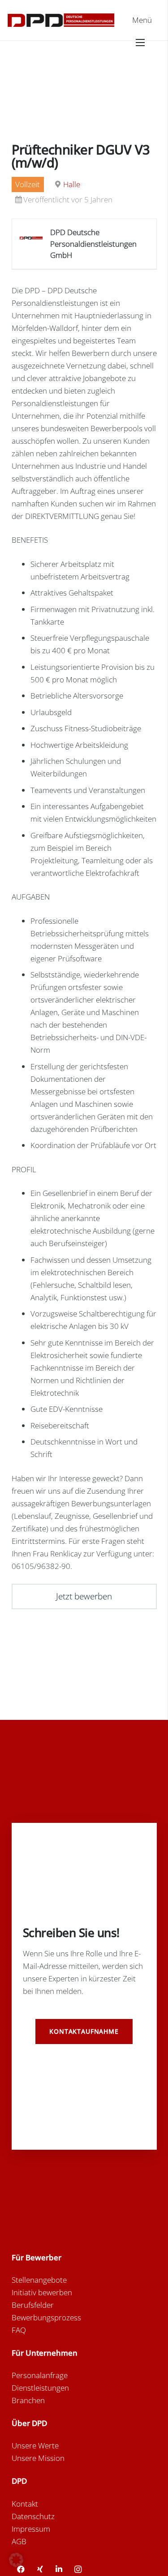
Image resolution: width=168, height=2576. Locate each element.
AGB (19, 2541)
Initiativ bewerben (42, 2292)
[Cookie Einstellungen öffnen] (16, 2564)
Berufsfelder (33, 2305)
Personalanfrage (40, 2375)
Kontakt (25, 2504)
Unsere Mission (38, 2458)
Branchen (28, 2400)
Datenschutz (33, 2516)
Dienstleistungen (40, 2388)
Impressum (31, 2529)
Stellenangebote (39, 2280)
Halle (72, 184)
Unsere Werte (35, 2445)
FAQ (19, 2330)
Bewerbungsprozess (46, 2317)
